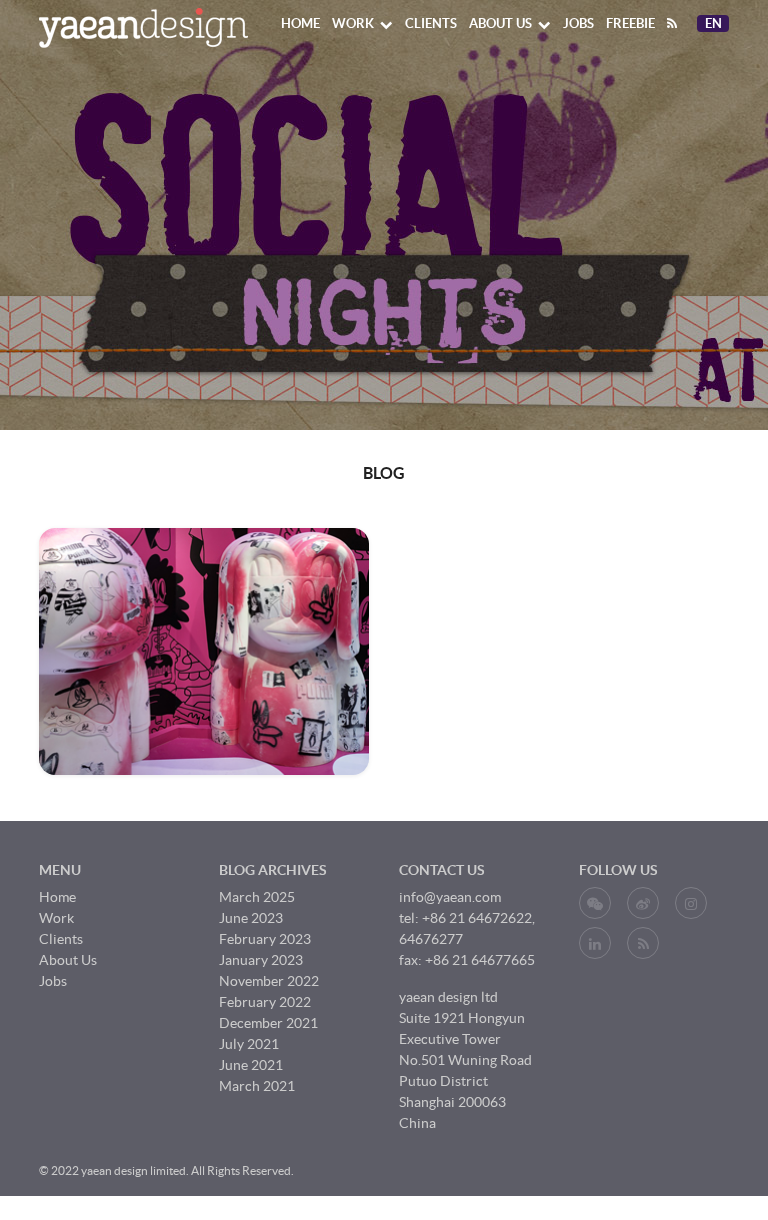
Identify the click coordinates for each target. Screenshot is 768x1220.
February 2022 (265, 1002)
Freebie (630, 23)
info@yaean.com (450, 897)
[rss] (672, 23)
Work (353, 23)
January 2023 (261, 960)
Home (300, 23)
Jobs (578, 23)
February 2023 (265, 939)
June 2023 (251, 918)
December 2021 (268, 1023)
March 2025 (257, 897)
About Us (500, 23)
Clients (431, 23)
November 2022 (269, 981)
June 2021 (251, 1065)
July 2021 (249, 1044)
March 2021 (257, 1086)
